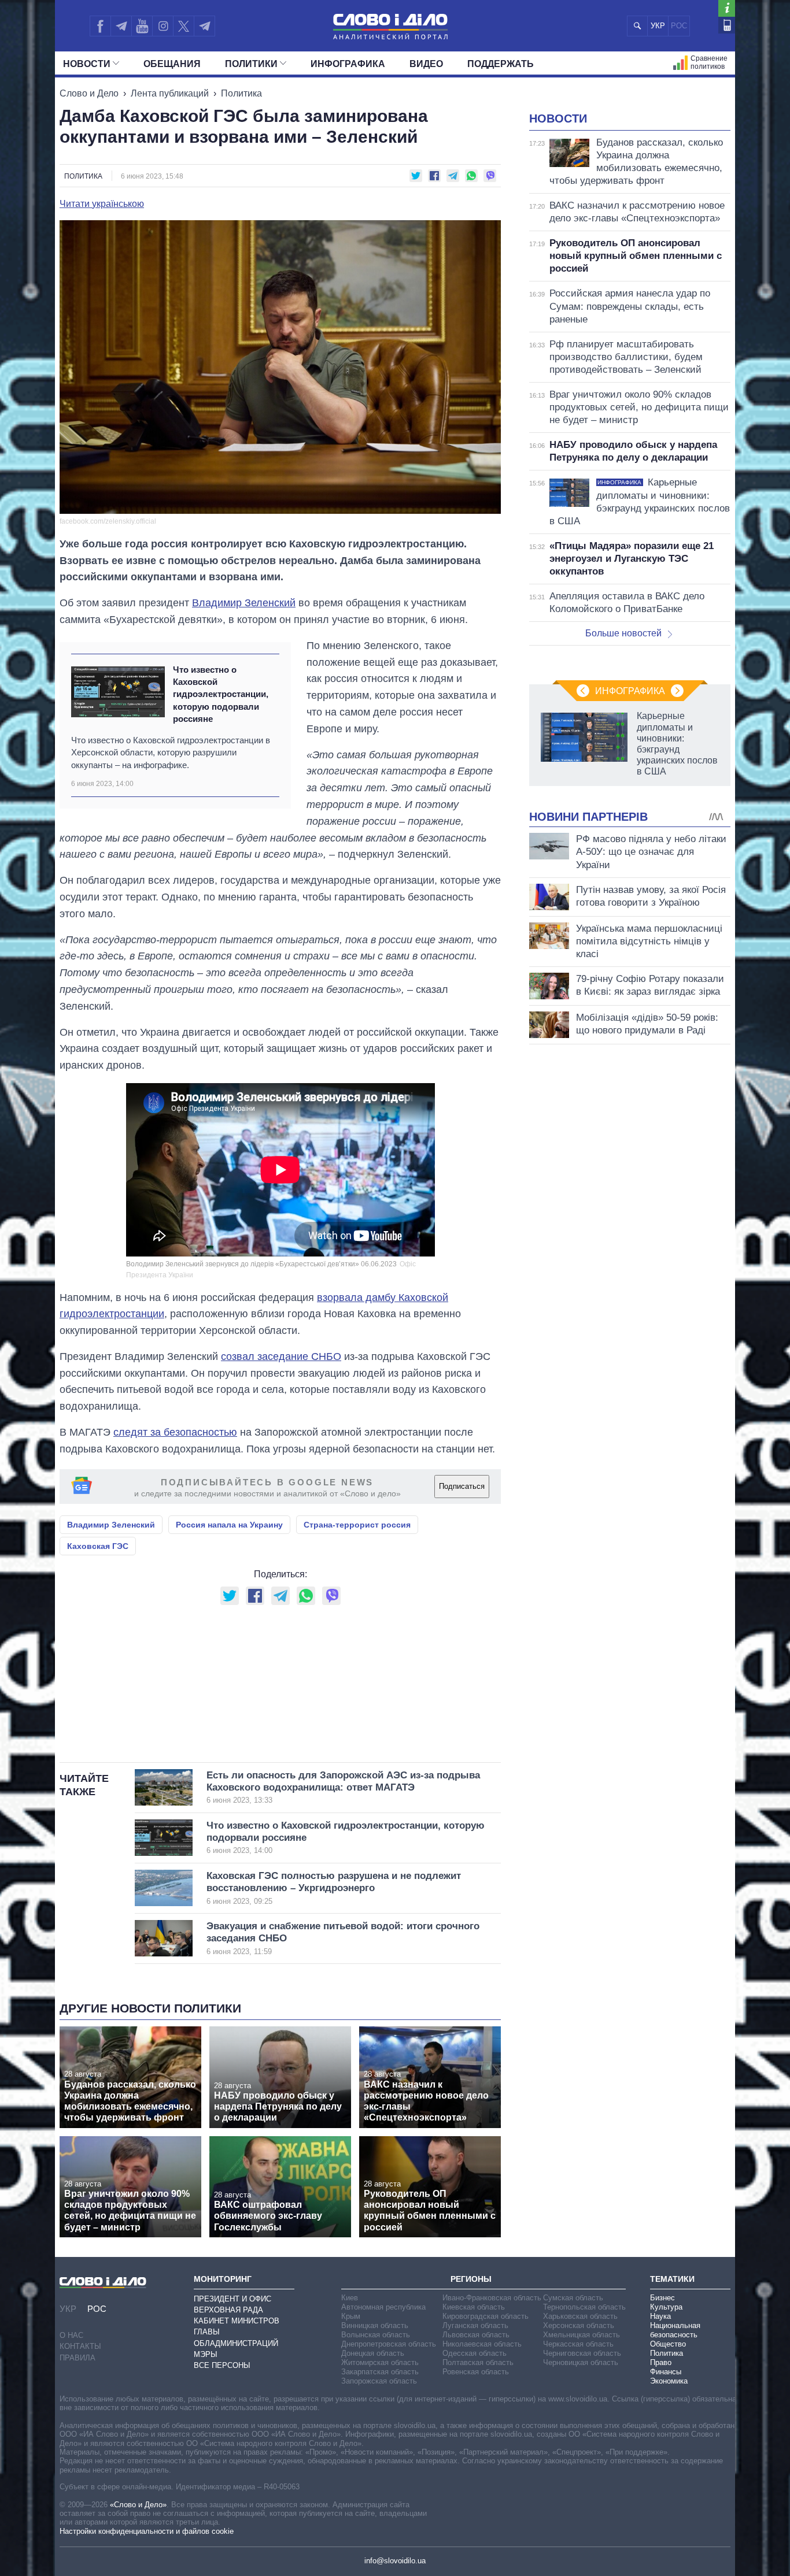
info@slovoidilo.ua (395, 2561)
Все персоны (222, 2365)
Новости (87, 64)
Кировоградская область (486, 2316)
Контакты (80, 2346)
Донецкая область (373, 2353)
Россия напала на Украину (229, 1525)
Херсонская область (579, 2325)
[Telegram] (121, 26)
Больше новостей (623, 633)
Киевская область (474, 2307)
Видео (426, 64)
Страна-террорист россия (357, 1525)
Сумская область (573, 2298)
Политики (251, 64)
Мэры (206, 2354)
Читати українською (102, 204)
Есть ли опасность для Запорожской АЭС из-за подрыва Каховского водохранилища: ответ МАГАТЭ (343, 1787)
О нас (71, 2335)
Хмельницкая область (582, 2335)
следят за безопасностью (175, 1432)
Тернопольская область (584, 2307)
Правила (77, 2358)
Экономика (669, 2381)
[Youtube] (142, 26)
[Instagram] (163, 26)
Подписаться (462, 1486)
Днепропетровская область (389, 2344)
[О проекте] (727, 8)
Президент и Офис (232, 2299)
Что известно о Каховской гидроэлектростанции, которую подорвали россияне (221, 694)
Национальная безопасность (675, 2330)
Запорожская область (379, 2381)
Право (661, 2362)
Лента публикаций (170, 93)
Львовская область (476, 2335)
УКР (658, 26)
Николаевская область (482, 2344)
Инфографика (348, 64)
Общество (668, 2344)
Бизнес (662, 2298)
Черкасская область (578, 2344)
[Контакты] (727, 25)
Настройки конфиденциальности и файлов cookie (147, 2531)
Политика (241, 93)
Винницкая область (375, 2325)
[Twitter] (184, 26)
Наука (660, 2316)
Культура (666, 2307)
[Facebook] (100, 26)
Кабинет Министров (237, 2321)
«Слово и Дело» (138, 2505)
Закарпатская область (380, 2372)
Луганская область (475, 2325)
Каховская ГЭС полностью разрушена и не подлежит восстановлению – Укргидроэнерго (334, 1888)
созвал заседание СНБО (281, 1356)
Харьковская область (580, 2316)
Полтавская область (478, 2362)
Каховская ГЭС (98, 1546)
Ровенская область (476, 2372)
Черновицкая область (581, 2362)
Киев (350, 2298)
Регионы (471, 2279)
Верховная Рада (228, 2310)
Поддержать (501, 64)
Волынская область (376, 2335)
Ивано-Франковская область (492, 2298)
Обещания (172, 64)
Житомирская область (380, 2362)
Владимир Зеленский (244, 603)
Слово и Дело (89, 93)
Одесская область (475, 2353)
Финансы (666, 2372)
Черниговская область (582, 2353)
